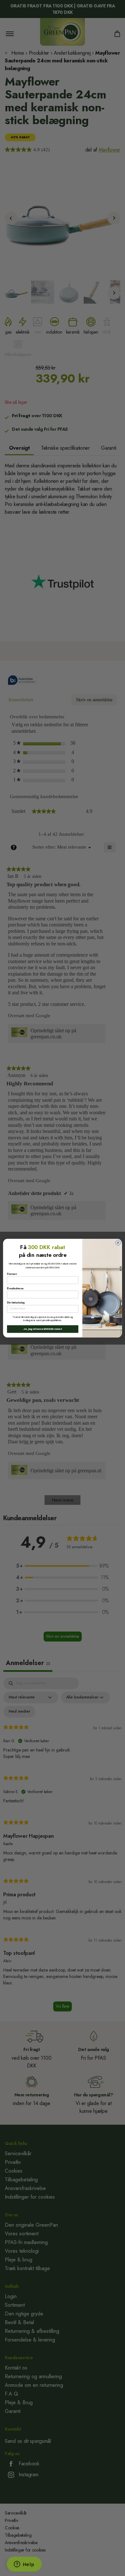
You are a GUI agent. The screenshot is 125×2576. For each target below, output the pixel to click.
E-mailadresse (15, 1288)
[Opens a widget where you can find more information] (24, 2565)
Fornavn (12, 1274)
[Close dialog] (118, 1242)
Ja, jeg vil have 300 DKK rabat (42, 1329)
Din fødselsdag (16, 1302)
